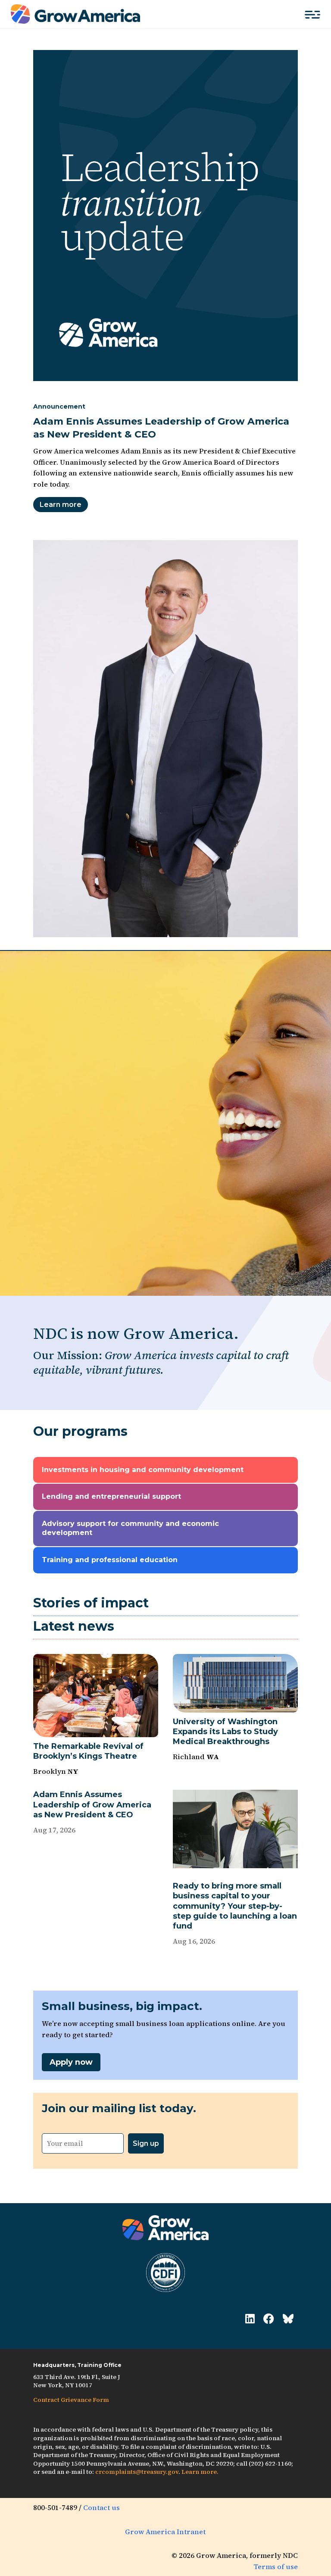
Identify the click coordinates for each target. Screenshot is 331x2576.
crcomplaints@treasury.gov (137, 2472)
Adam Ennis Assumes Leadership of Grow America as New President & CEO (92, 1805)
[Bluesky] (288, 2319)
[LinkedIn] (250, 2319)
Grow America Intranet (165, 2532)
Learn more (61, 505)
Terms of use (276, 2567)
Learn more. (200, 2472)
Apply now (71, 2062)
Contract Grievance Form (71, 2400)
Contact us (101, 2507)
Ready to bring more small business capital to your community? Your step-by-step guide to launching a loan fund (235, 1906)
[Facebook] (269, 2319)
